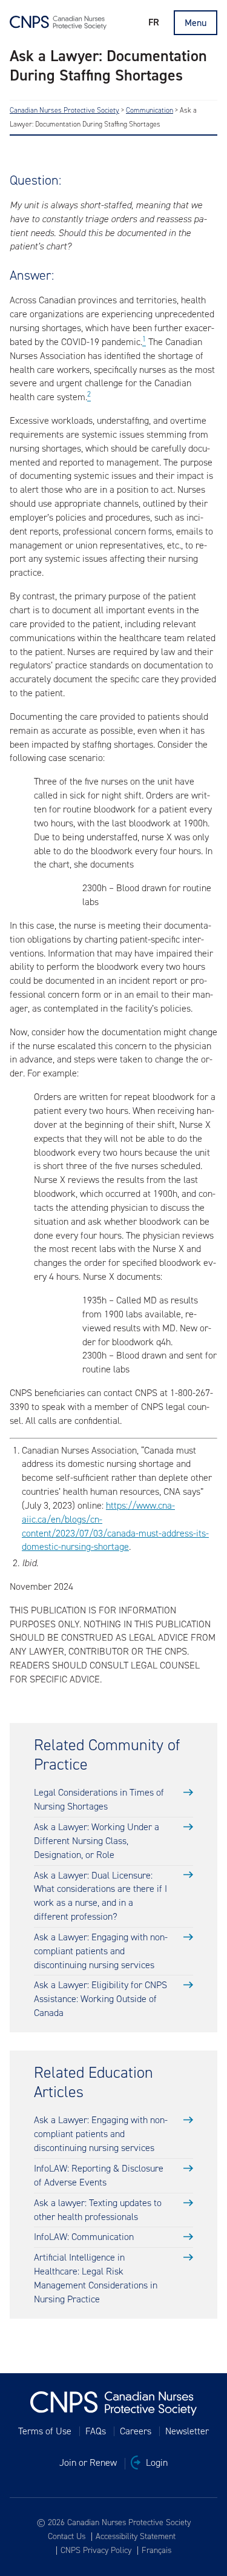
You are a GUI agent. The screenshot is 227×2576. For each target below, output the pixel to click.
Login (157, 2463)
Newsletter (187, 2431)
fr (154, 22)
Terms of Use (45, 2431)
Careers (136, 2431)
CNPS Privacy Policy (96, 2551)
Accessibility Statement (136, 2537)
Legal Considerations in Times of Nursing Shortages (99, 1799)
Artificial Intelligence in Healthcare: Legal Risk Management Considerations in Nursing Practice (96, 2278)
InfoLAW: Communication (84, 2237)
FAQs (96, 2431)
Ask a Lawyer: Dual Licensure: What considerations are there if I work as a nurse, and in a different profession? (100, 1896)
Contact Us (67, 2537)
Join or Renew (88, 2463)
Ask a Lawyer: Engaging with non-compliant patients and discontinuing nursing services (101, 1951)
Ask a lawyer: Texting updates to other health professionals (98, 2210)
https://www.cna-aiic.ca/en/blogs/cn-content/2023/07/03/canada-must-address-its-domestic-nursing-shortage (115, 1526)
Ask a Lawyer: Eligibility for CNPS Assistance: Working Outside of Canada (100, 1999)
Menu (196, 23)
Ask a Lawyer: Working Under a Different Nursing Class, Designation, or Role (97, 1841)
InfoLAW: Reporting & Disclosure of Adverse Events (99, 2175)
